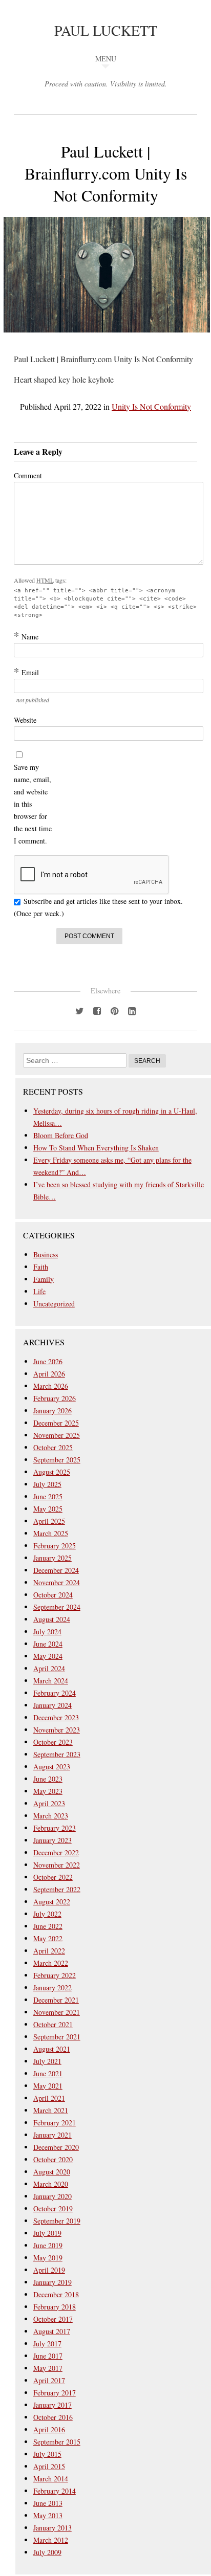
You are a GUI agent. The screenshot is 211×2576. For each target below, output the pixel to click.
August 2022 (52, 1902)
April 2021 (49, 2098)
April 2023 (49, 1803)
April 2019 (49, 2270)
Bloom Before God (61, 1135)
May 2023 (48, 1791)
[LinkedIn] (132, 1010)
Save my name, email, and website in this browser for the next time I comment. (33, 804)
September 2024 (57, 1607)
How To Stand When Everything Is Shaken (96, 1148)
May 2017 (48, 2368)
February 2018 (55, 2307)
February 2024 (55, 1693)
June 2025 (48, 1496)
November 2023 (57, 1730)
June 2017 (48, 2356)
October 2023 (53, 1742)
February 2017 (55, 2393)
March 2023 (51, 1816)
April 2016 (49, 2429)
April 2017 (49, 2380)
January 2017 (52, 2405)
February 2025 (55, 1546)
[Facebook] (97, 1010)
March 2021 (51, 2110)
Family (44, 1279)
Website (25, 720)
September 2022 (57, 1889)
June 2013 (48, 2503)
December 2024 (56, 1570)
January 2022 (52, 1987)
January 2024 (52, 1705)
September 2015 (57, 2442)
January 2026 (52, 1411)
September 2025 (57, 1460)
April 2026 (49, 1374)
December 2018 (56, 2294)
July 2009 (47, 2552)
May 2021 (48, 2086)
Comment (28, 475)
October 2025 (53, 1447)
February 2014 (55, 2491)
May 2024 (48, 1656)
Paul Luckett (106, 30)
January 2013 (52, 2528)
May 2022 (48, 1938)
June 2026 (48, 1361)
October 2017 (53, 2319)
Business (46, 1254)
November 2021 (57, 2012)
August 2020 (52, 2172)
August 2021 (52, 2049)
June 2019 (48, 2245)
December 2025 (56, 1423)
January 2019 (52, 2282)
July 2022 (47, 1914)
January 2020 (52, 2196)
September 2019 (57, 2221)
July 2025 (47, 1484)
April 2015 (49, 2466)
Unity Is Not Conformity (151, 406)
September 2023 (57, 1754)
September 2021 (57, 2037)
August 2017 (52, 2331)
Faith (41, 1267)
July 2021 (47, 2061)
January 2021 (52, 2135)
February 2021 (55, 2123)
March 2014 (51, 2479)
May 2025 (48, 1509)
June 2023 (48, 1779)
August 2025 (52, 1472)
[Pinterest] (114, 1010)
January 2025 (52, 1558)
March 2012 (51, 2540)
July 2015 (47, 2454)
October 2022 (53, 1877)
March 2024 (51, 1681)
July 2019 (47, 2233)
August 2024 (52, 1619)
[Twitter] (79, 1010)
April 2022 (49, 1951)
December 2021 (56, 2000)
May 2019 (48, 2258)
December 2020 (56, 2147)
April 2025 (49, 1521)
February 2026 (55, 1398)
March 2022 (51, 1963)
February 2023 (55, 1828)
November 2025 (57, 1435)
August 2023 (52, 1767)
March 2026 (51, 1386)
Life (39, 1291)
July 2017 (47, 2344)
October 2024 (53, 1595)
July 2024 (47, 1631)
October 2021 (53, 2024)
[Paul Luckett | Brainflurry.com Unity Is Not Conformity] (107, 339)
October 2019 (53, 2208)
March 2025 (51, 1533)
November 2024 (57, 1582)
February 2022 (55, 1975)
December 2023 (56, 1717)
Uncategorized (54, 1304)
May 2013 (48, 2515)
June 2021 (48, 2073)
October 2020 (53, 2159)
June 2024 (48, 1644)
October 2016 (53, 2417)
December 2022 (56, 1852)
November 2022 (57, 1865)
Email (26, 672)
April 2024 (49, 1668)
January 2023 (52, 1840)
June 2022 (48, 1926)
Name (26, 636)
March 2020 (51, 2184)
